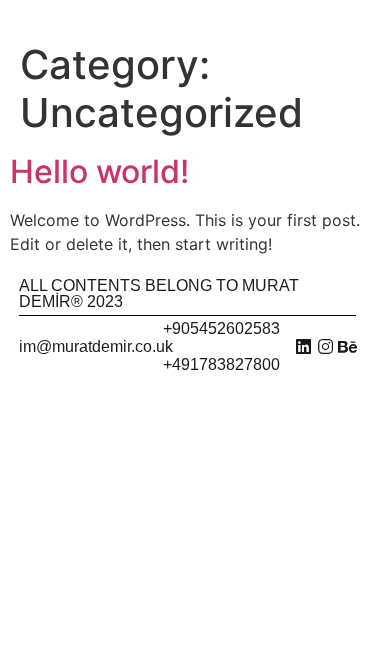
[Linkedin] (303, 346)
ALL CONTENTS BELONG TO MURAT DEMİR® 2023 (159, 293)
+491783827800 (221, 364)
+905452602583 (221, 328)
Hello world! (99, 171)
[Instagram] (325, 346)
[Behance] (347, 346)
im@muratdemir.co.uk (96, 346)
